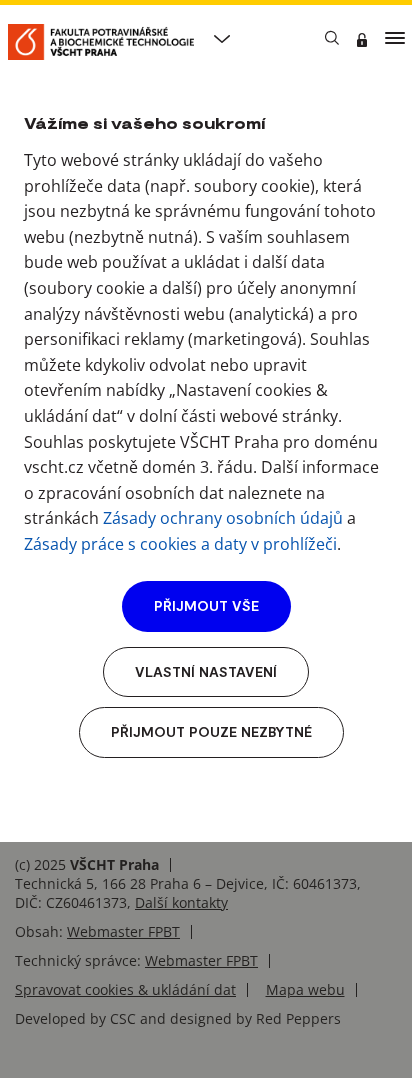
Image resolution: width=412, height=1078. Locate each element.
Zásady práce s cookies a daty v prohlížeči (180, 544)
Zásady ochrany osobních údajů (223, 518)
